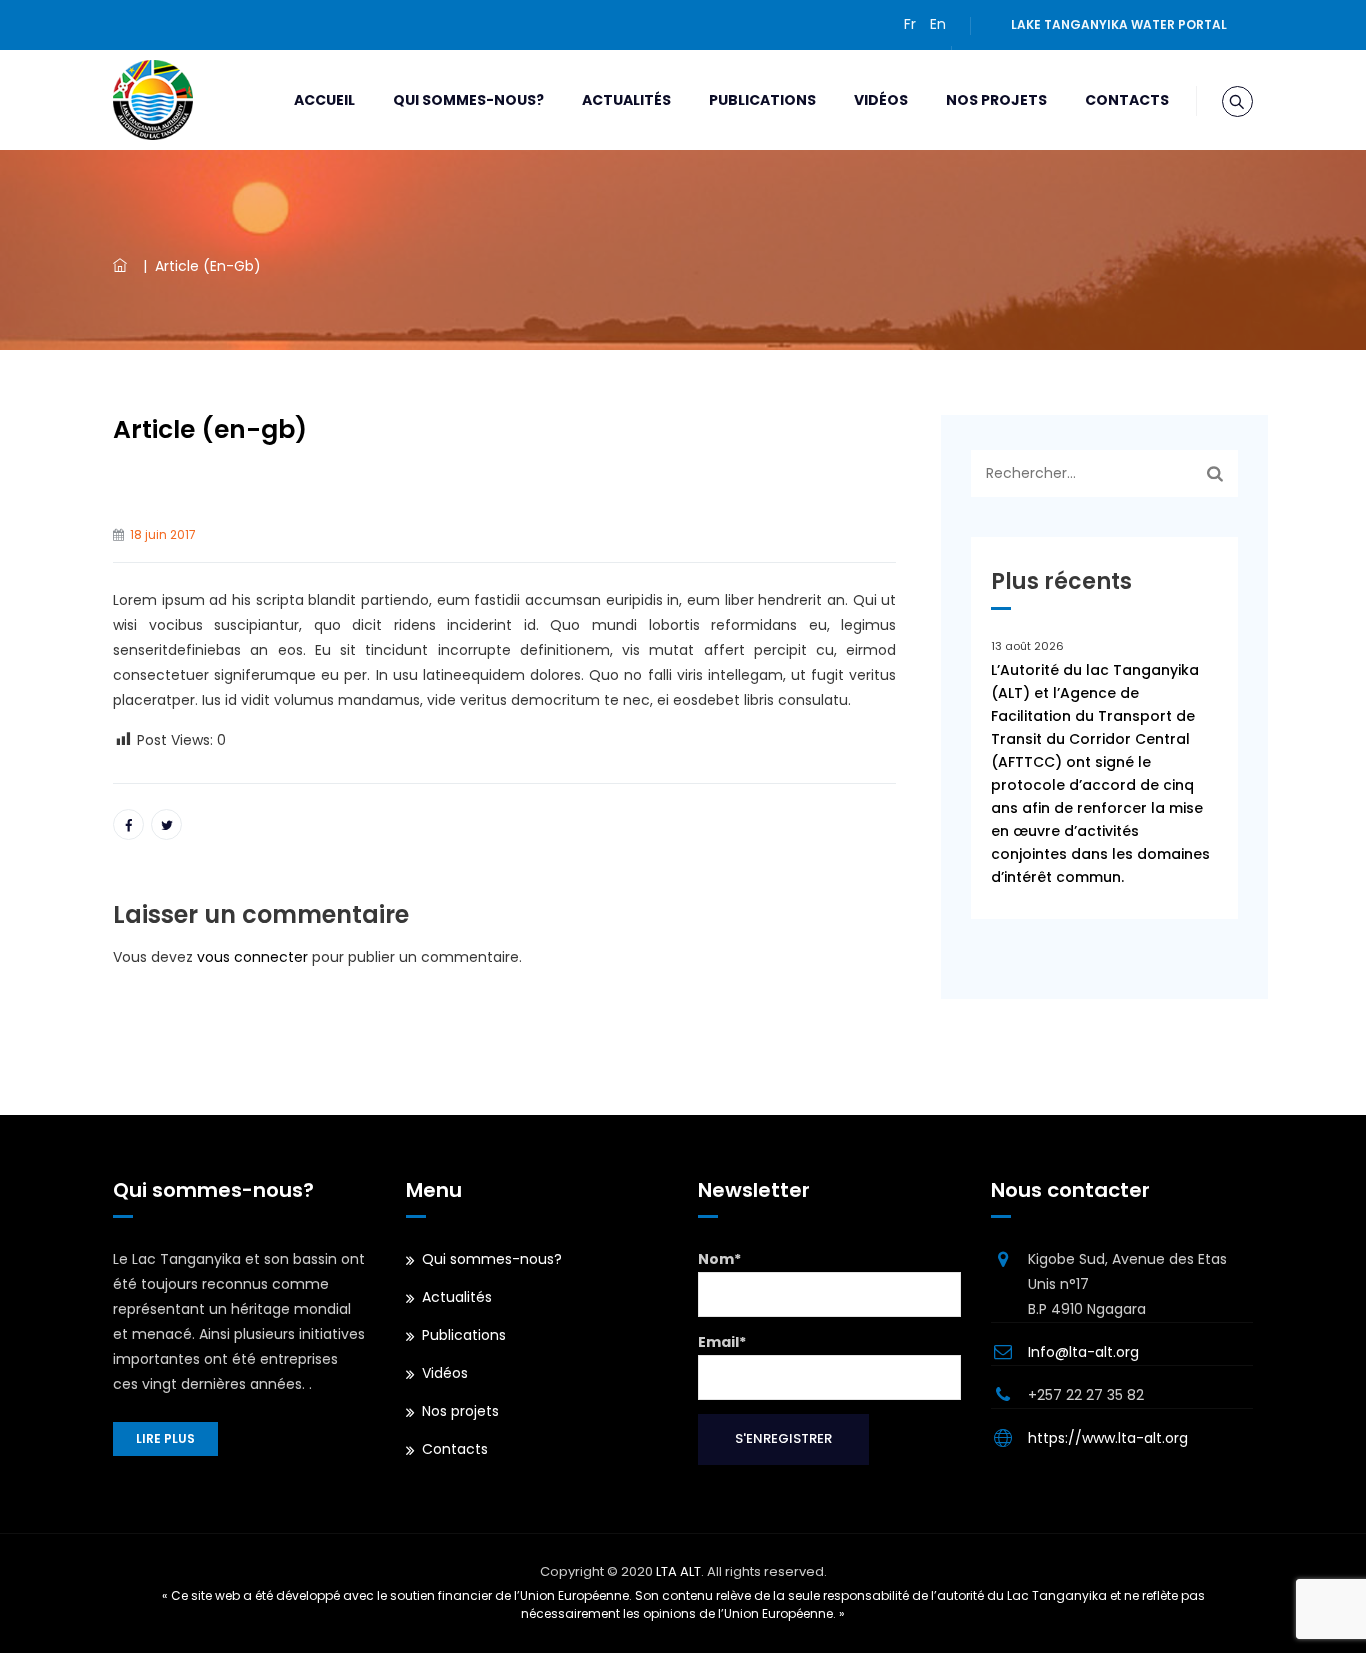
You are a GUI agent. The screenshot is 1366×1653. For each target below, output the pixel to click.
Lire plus (165, 1438)
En (938, 24)
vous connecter (252, 957)
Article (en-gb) (210, 429)
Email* (722, 1342)
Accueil (324, 100)
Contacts (1127, 100)
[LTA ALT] (153, 100)
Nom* (719, 1259)
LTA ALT (678, 1571)
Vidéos (881, 100)
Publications (762, 100)
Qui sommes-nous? (468, 100)
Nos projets (996, 100)
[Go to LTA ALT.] (124, 266)
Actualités (626, 100)
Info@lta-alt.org (1083, 1352)
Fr (910, 24)
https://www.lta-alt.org (1108, 1438)
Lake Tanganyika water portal (1119, 24)
